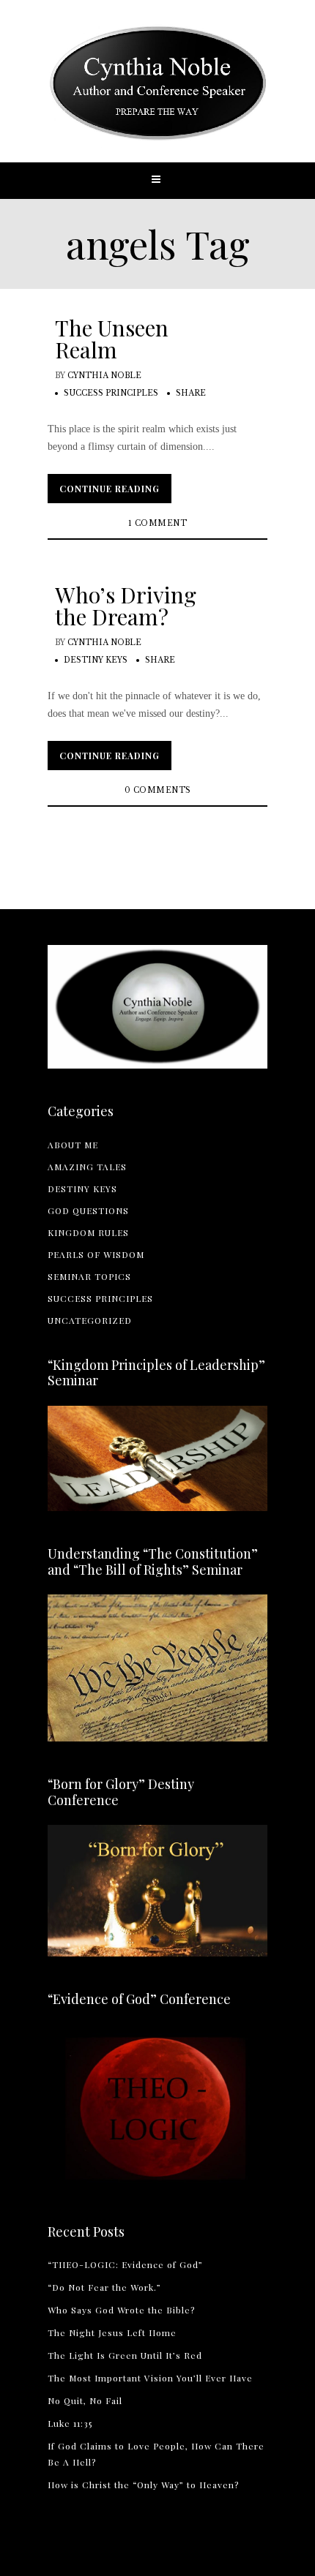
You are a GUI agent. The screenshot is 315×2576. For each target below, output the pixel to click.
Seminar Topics (89, 1276)
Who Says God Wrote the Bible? (121, 2310)
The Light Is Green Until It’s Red (125, 2355)
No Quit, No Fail (85, 2400)
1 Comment (158, 523)
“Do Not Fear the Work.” (104, 2287)
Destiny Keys (96, 660)
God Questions (88, 1210)
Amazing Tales (87, 1167)
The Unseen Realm (112, 339)
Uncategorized (90, 1320)
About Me (73, 1145)
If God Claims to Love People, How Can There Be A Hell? (156, 2454)
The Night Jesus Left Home (112, 2332)
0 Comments (158, 790)
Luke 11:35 (70, 2423)
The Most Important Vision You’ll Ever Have (150, 2378)
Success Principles (111, 393)
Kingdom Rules (88, 1232)
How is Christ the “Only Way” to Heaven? (143, 2485)
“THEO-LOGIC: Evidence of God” (125, 2264)
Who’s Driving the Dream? (126, 606)
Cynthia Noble (104, 376)
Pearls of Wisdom (96, 1254)
